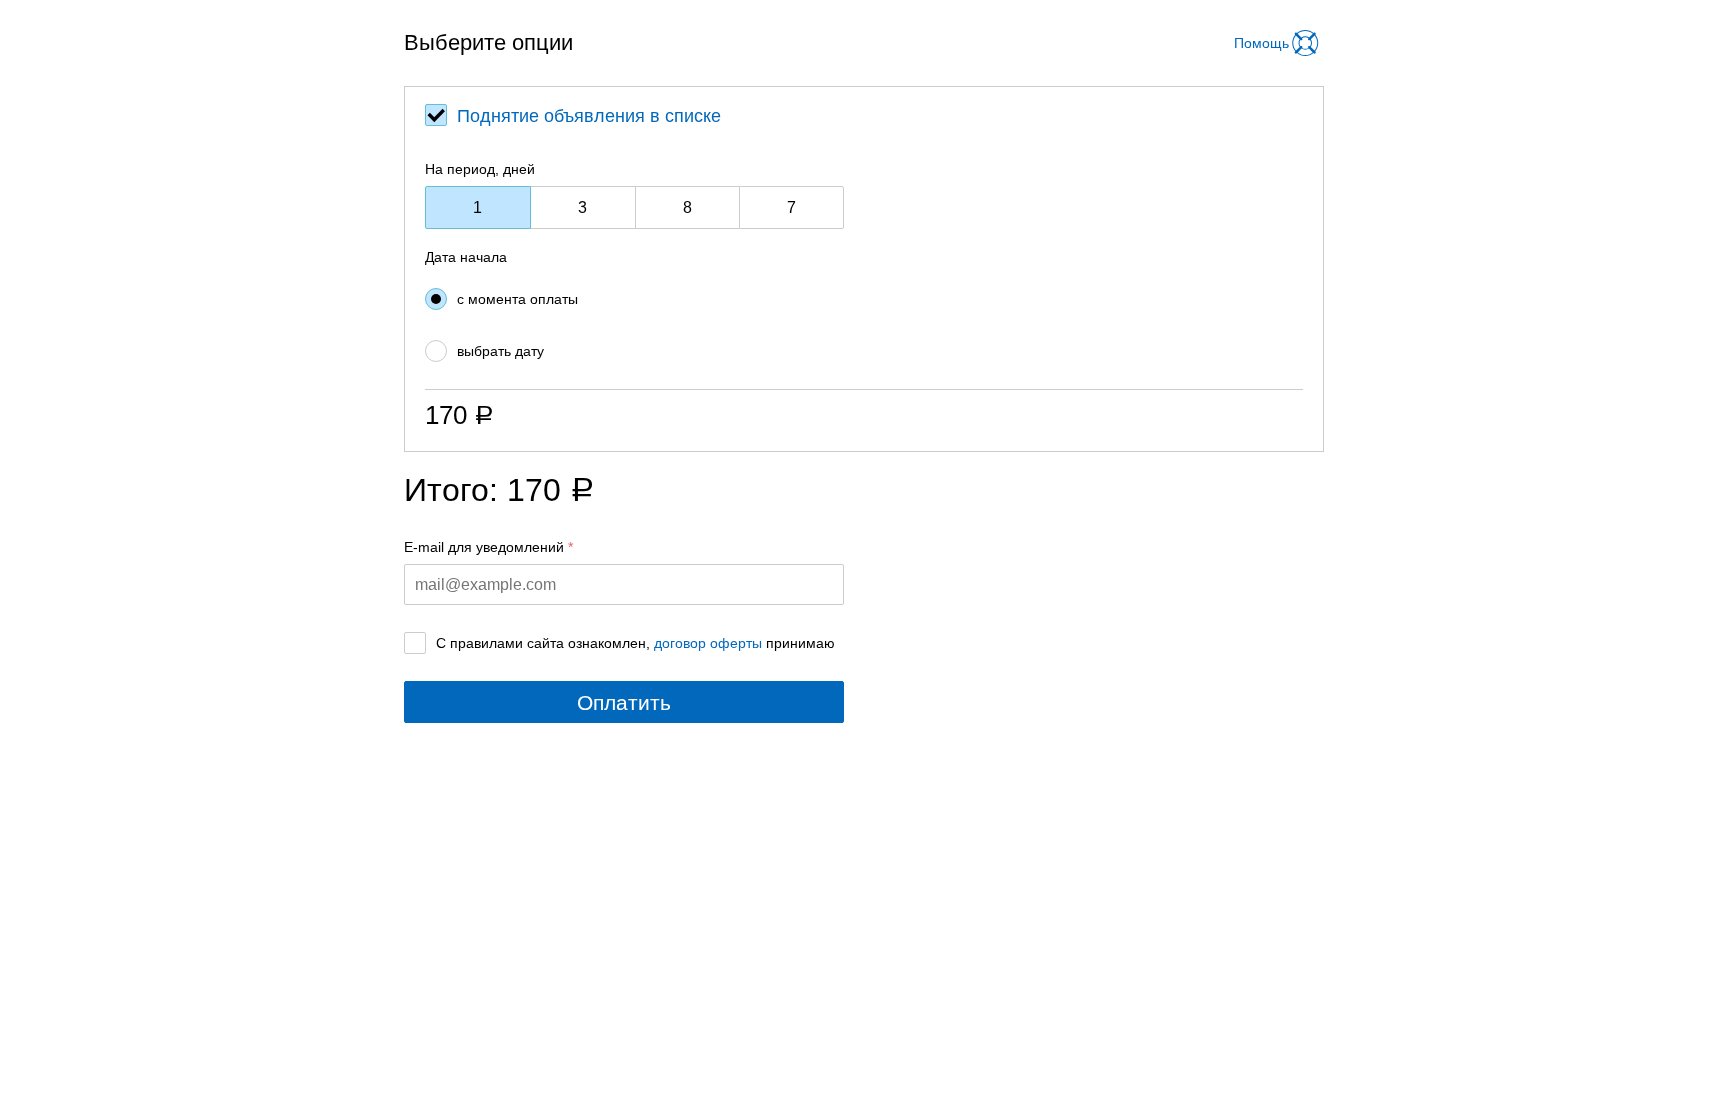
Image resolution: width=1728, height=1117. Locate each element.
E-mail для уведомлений (484, 547)
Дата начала (466, 257)
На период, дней (480, 169)
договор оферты (708, 643)
